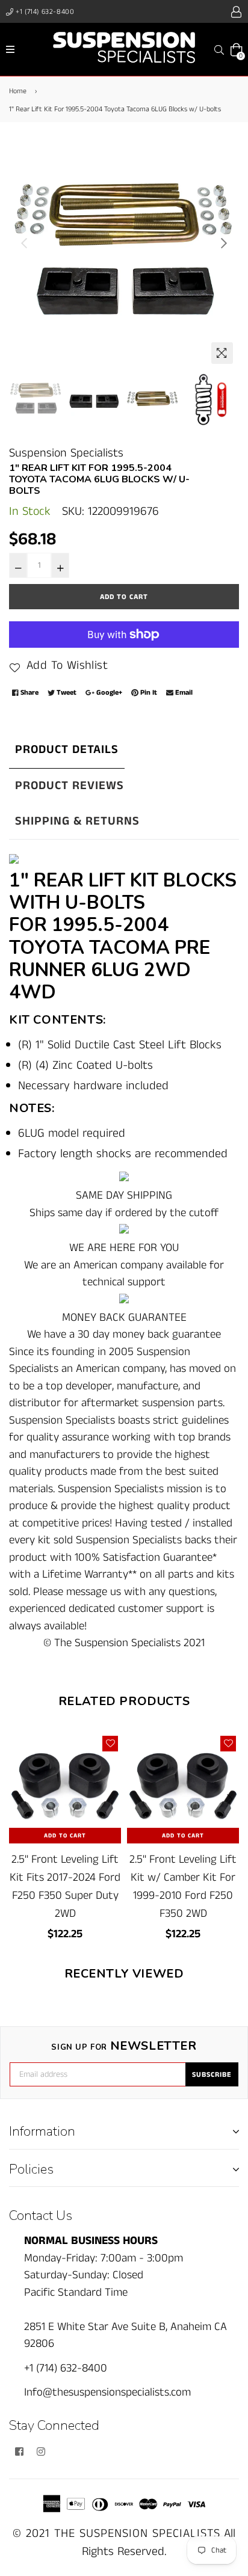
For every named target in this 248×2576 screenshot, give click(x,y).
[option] (124, 255)
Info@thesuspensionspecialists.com (107, 2392)
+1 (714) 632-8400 (44, 12)
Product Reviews (70, 786)
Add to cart (65, 1836)
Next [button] (224, 243)
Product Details (67, 750)
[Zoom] (222, 353)
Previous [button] (24, 243)
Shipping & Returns (77, 821)
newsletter (124, 2046)
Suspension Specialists (66, 453)
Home (18, 91)
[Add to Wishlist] (110, 1744)
